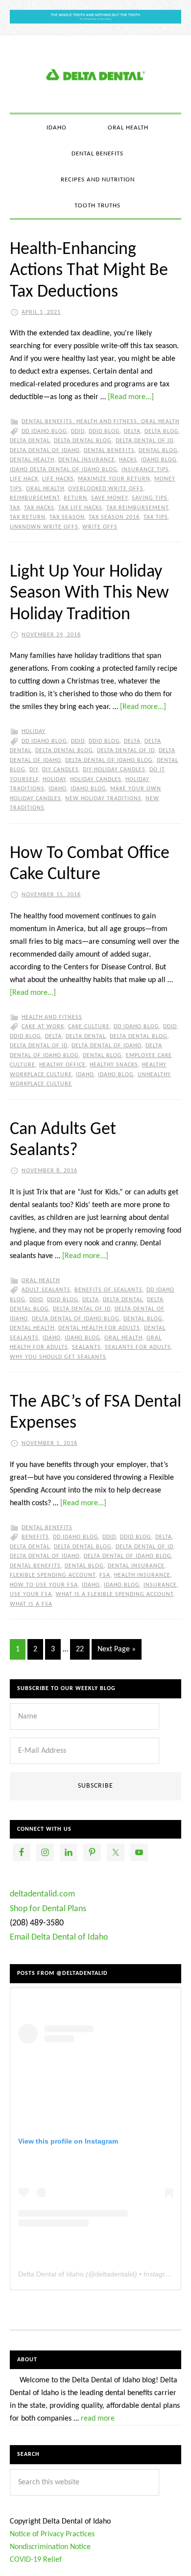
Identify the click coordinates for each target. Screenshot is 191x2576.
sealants (86, 1347)
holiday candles (96, 780)
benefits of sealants (108, 1290)
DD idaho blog (44, 431)
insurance (160, 1585)
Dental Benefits (47, 422)
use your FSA (31, 1594)
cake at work (43, 1027)
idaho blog (159, 460)
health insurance (142, 1575)
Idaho (58, 789)
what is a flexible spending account (115, 1594)
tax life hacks (80, 508)
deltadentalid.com (42, 1894)
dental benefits (109, 451)
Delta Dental (30, 441)
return (75, 498)
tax (15, 508)
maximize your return (114, 479)
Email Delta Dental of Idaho (59, 1937)
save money (109, 498)
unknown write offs (44, 527)
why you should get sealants (58, 1357)
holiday (54, 780)
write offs (100, 527)
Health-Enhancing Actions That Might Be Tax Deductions (89, 271)
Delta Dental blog (83, 441)
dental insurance (87, 460)
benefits (35, 1537)
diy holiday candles (114, 770)
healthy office (62, 1065)
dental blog (158, 451)
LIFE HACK (24, 479)
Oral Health (160, 422)
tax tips (156, 517)
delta (132, 431)
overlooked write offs (106, 489)
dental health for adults (99, 1328)
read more (98, 2419)
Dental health (32, 460)
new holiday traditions (103, 799)
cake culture (89, 1027)
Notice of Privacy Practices (52, 2534)
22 (80, 1649)
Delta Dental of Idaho (45, 451)
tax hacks (39, 508)
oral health (45, 489)
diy (34, 770)
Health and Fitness (107, 422)
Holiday (34, 732)
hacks (128, 460)
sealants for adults (138, 1347)
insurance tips (145, 470)
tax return (28, 517)
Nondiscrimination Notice (50, 2547)
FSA (105, 1575)
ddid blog (104, 431)
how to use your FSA (44, 1585)
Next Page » (117, 1649)
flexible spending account (53, 1575)
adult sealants (46, 1290)
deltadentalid (115, 2274)
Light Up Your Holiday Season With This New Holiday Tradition (89, 593)
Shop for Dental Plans (48, 1909)
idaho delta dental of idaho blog (64, 470)
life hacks (58, 479)
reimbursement (35, 498)
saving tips (150, 498)
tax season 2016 (114, 517)
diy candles (60, 770)
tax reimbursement (137, 508)
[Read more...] (131, 397)
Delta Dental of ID (144, 441)
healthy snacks (114, 1065)
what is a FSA (31, 1604)
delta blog (162, 431)
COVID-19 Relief (36, 2560)
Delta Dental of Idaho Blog (95, 74)
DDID (78, 431)
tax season (67, 517)
